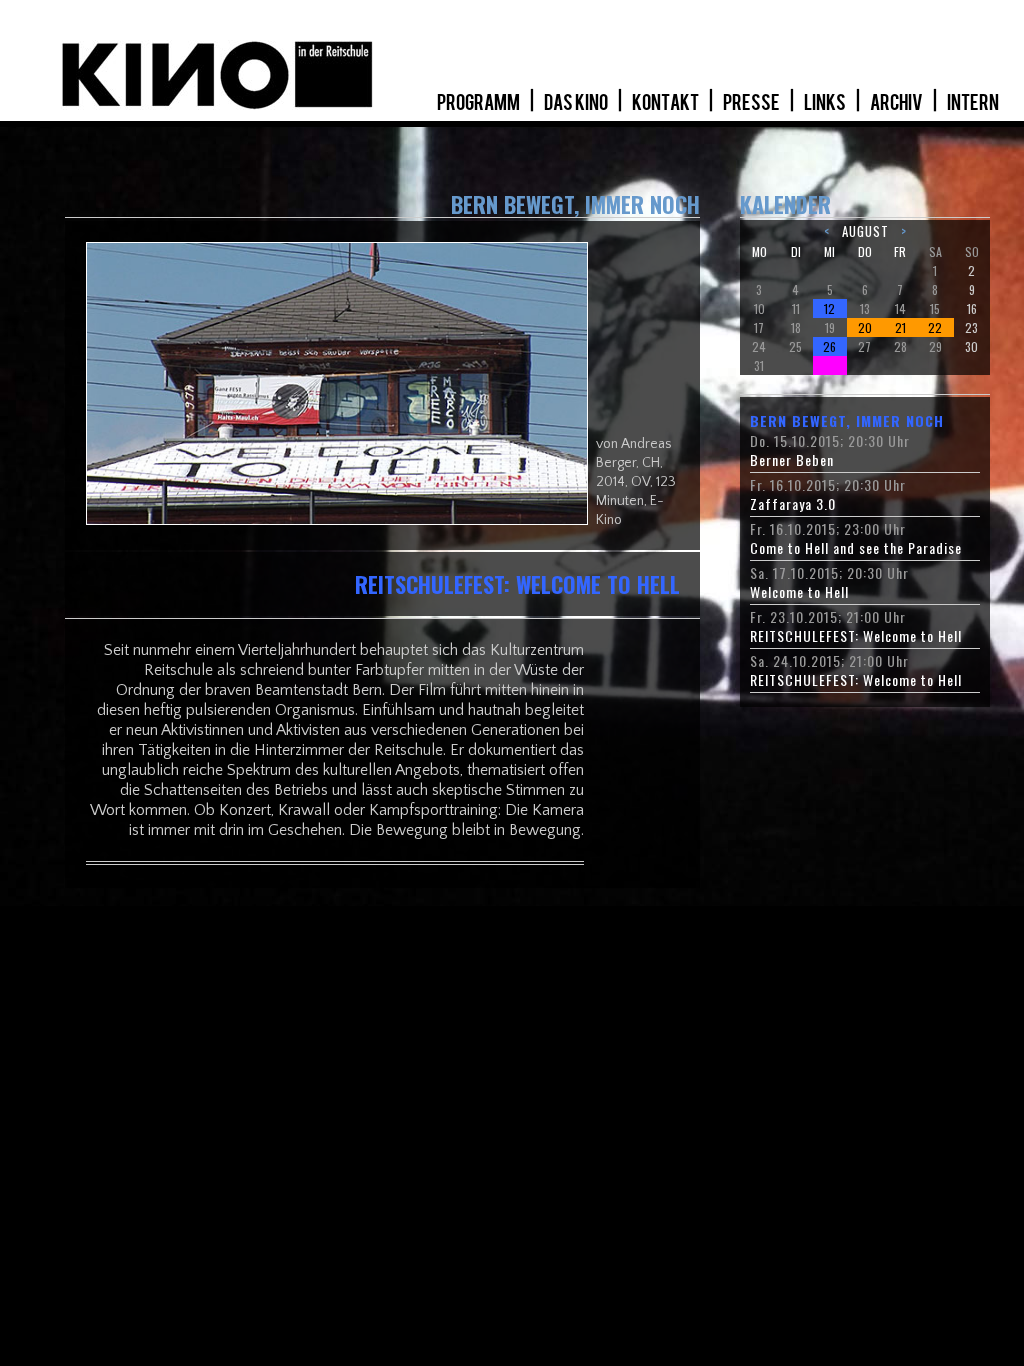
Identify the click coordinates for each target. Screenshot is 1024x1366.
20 (865, 327)
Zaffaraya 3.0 (793, 504)
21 (900, 327)
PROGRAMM (479, 103)
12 (829, 308)
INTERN (973, 103)
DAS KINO (577, 103)
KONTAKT (666, 103)
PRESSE (752, 103)
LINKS (826, 103)
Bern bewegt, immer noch (847, 421)
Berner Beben (792, 460)
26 (829, 346)
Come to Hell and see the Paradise (856, 548)
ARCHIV (897, 103)
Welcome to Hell (799, 592)
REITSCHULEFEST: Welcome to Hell (856, 636)
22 (935, 327)
